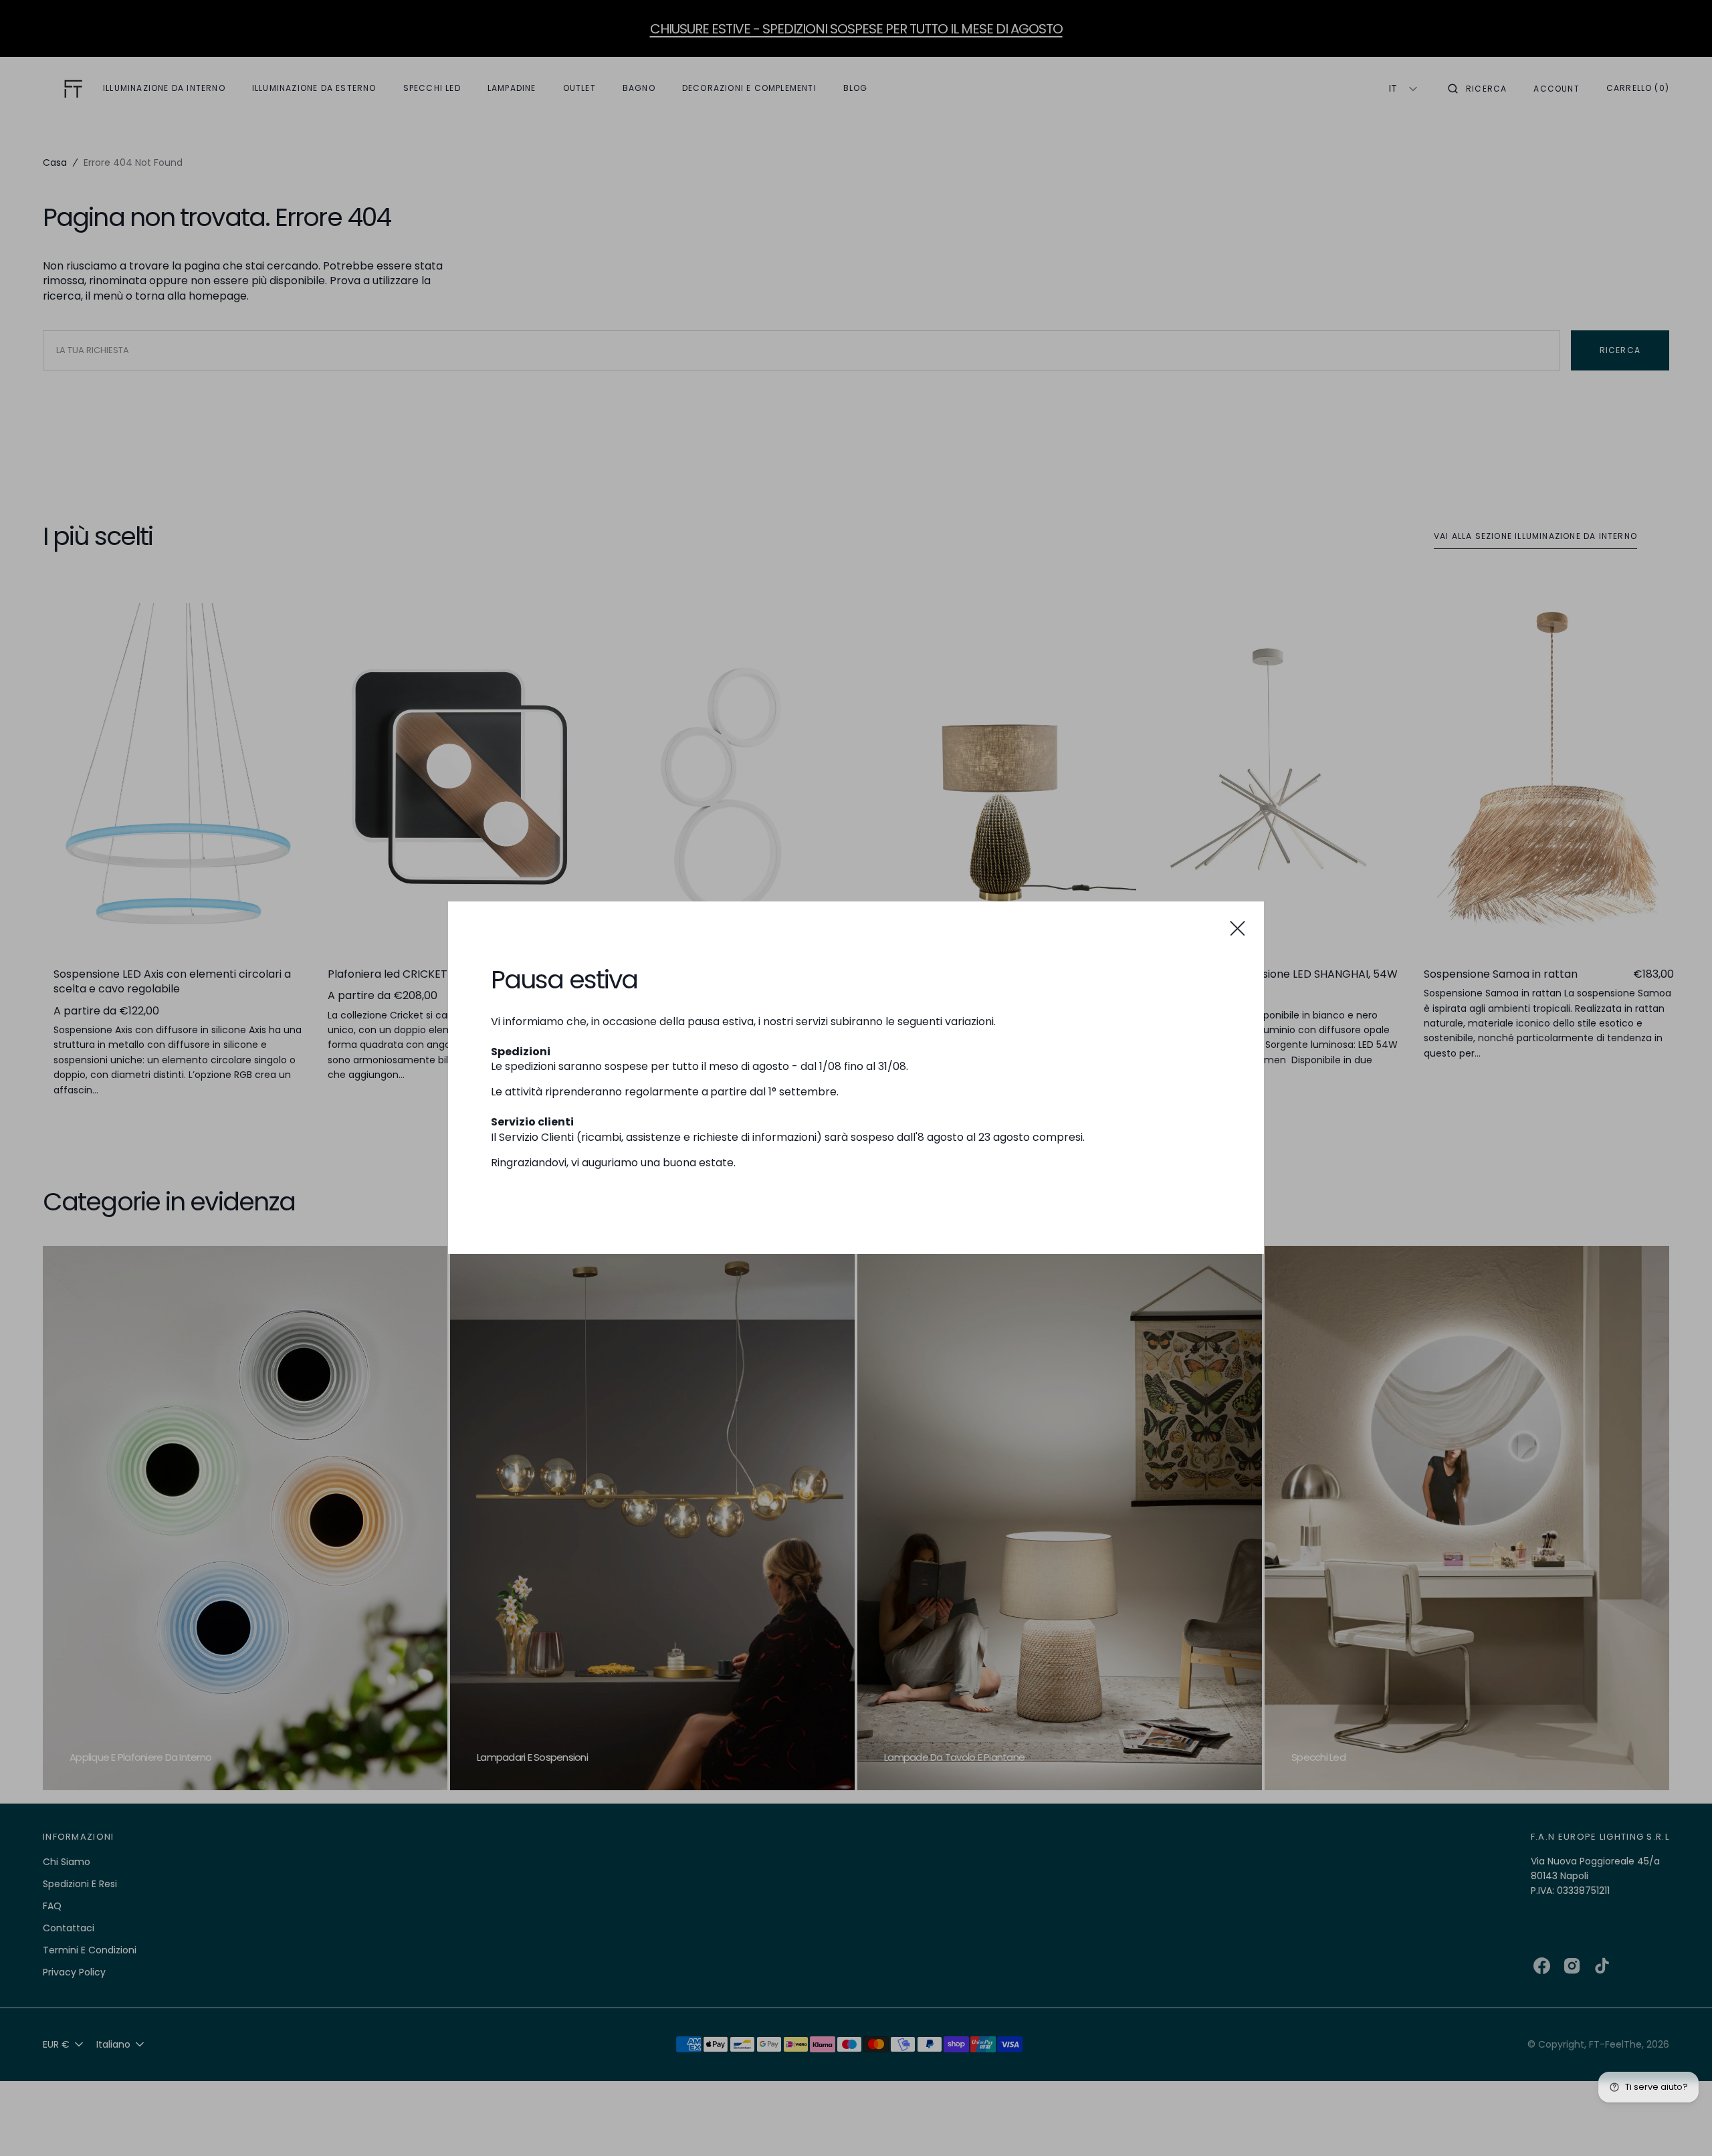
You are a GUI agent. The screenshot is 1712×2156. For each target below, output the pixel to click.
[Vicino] (1238, 928)
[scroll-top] (1681, 2125)
